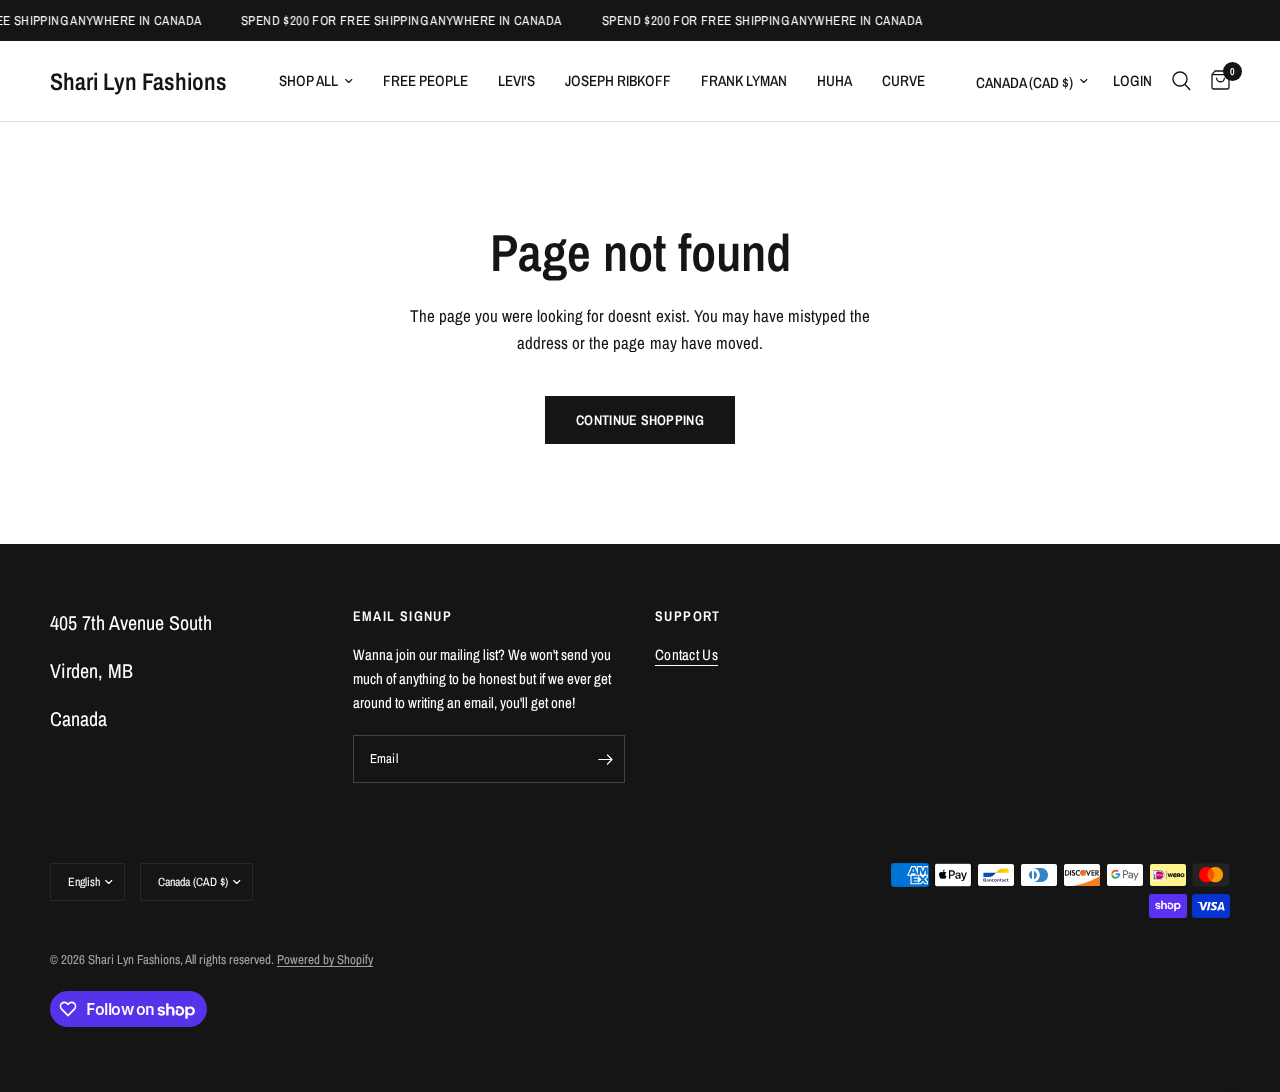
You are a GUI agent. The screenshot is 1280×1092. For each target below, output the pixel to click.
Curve (903, 80)
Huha (834, 80)
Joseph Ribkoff (618, 80)
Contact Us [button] (686, 654)
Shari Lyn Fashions (138, 81)
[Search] (1181, 81)
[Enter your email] (605, 759)
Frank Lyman (744, 80)
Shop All (308, 80)
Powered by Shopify (325, 959)
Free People (425, 80)
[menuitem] (316, 81)
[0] (1215, 81)
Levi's (516, 80)
